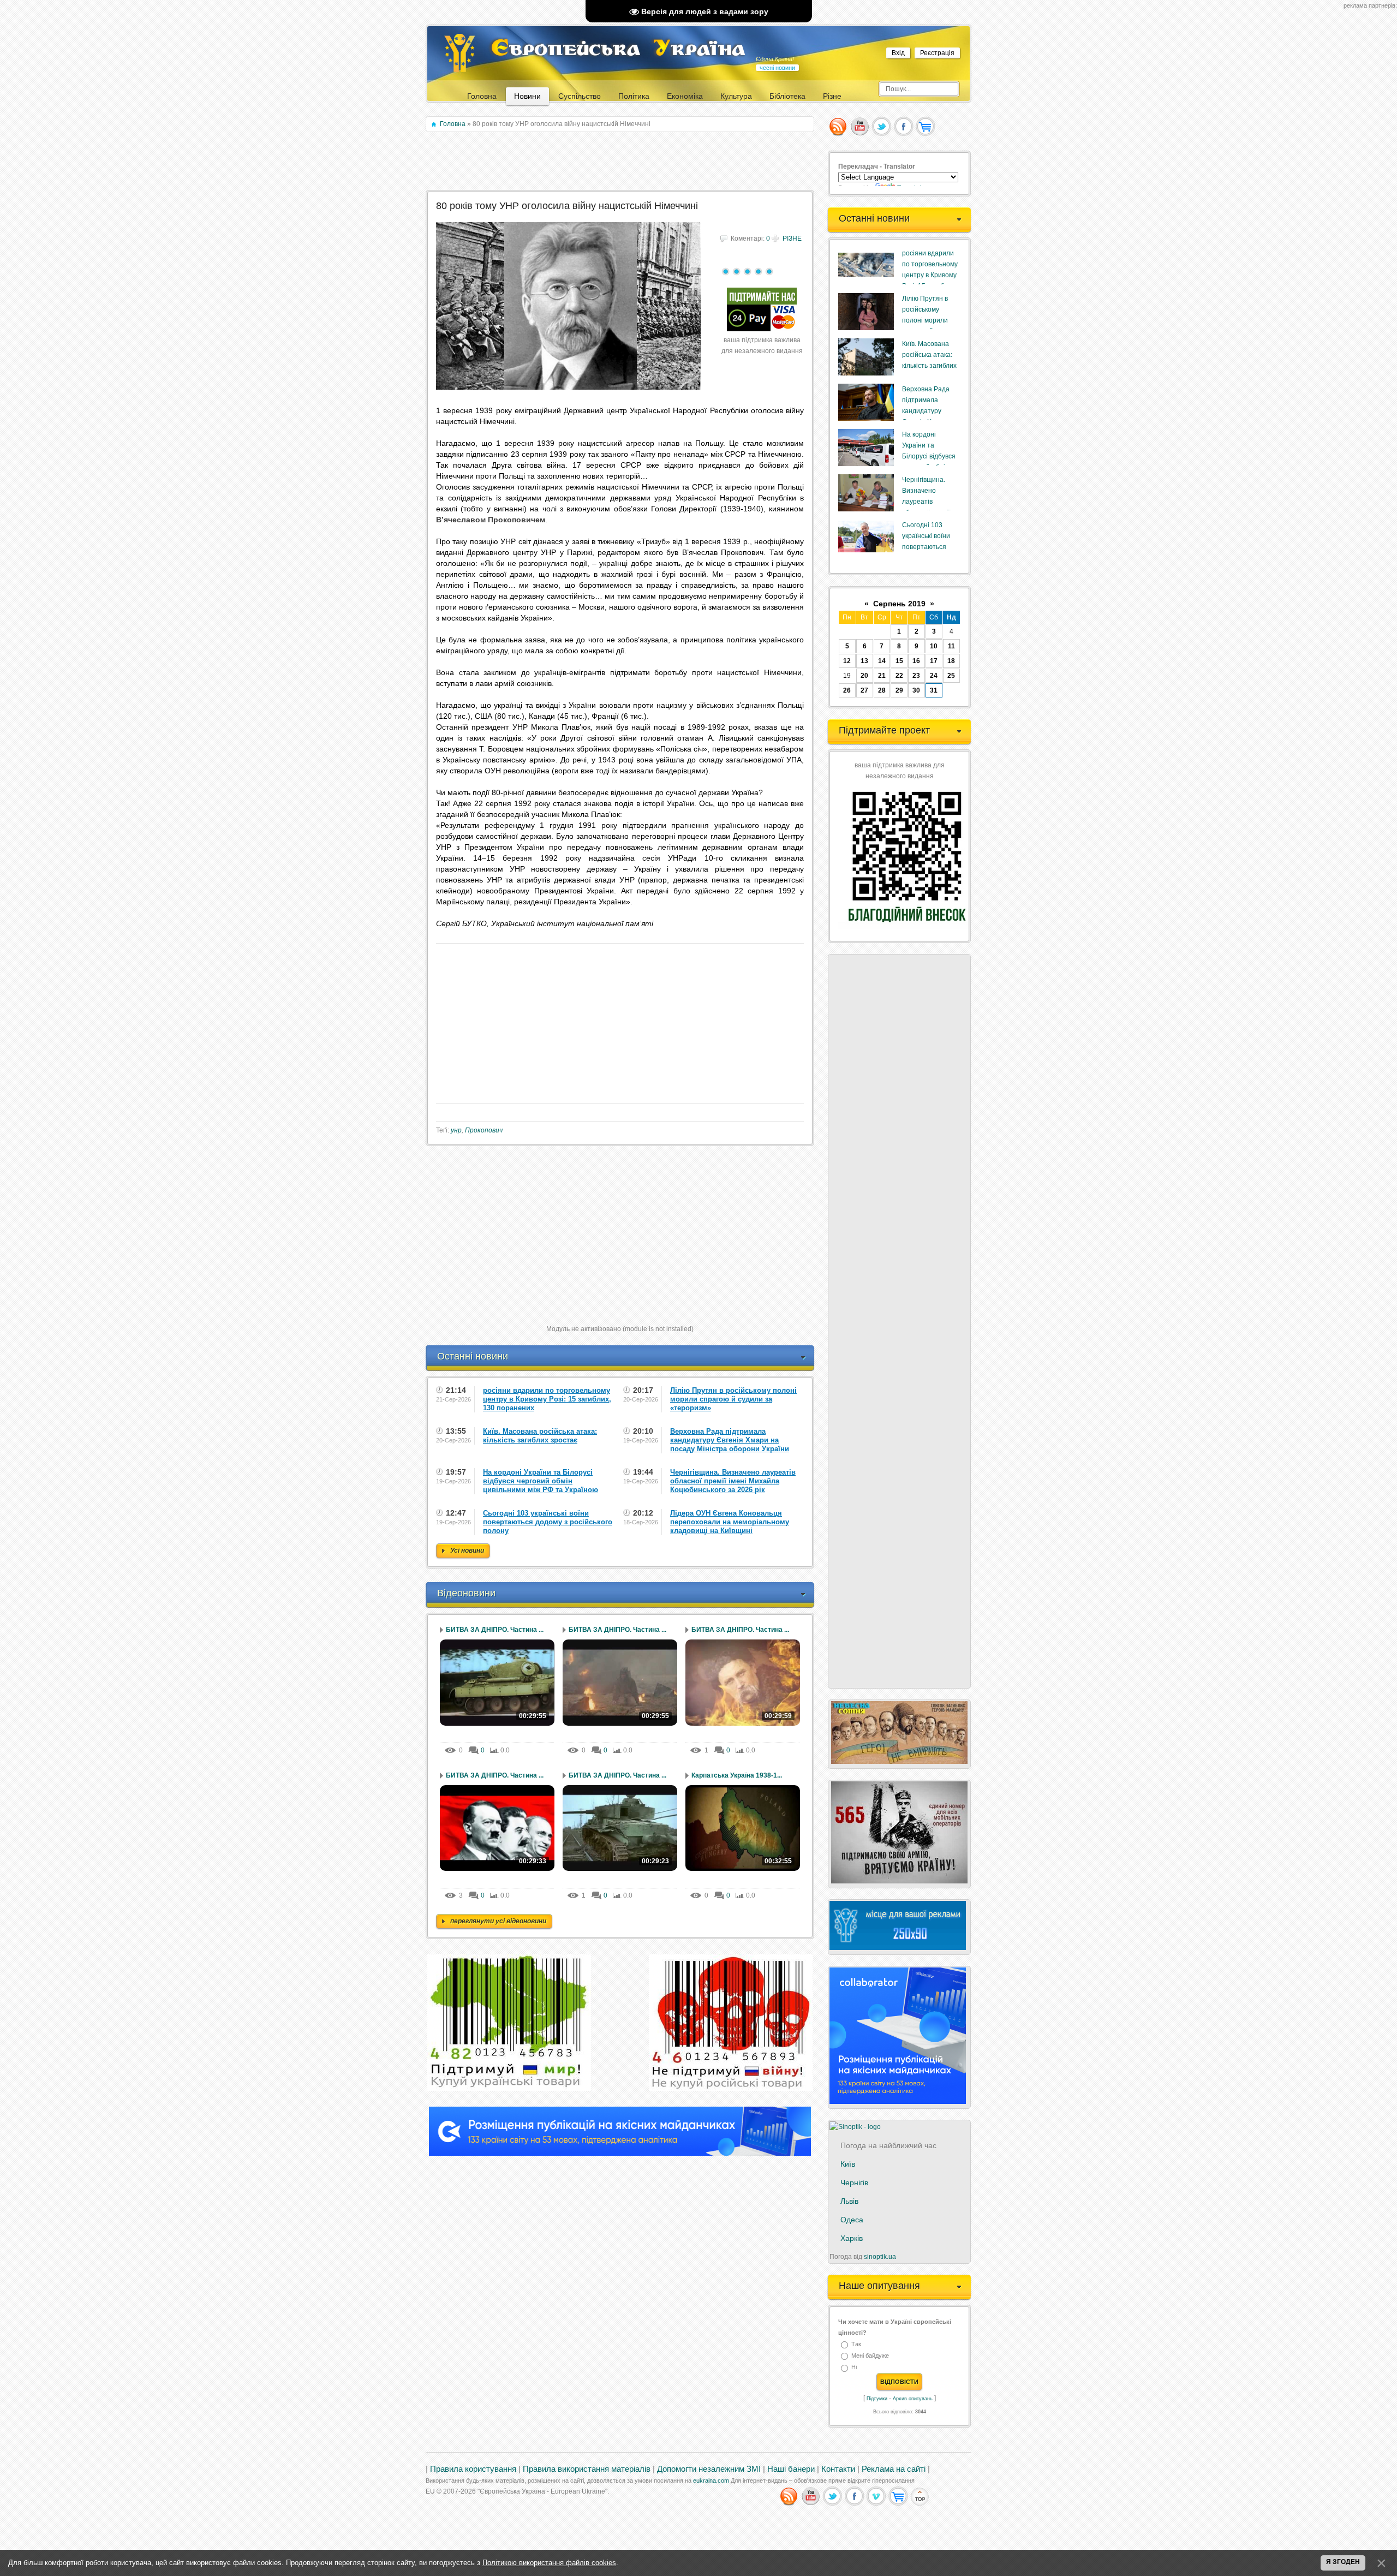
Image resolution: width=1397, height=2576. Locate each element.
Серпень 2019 (899, 604)
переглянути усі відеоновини (498, 1921)
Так (856, 2344)
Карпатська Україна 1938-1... (737, 1775)
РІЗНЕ (792, 238)
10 (934, 646)
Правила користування (473, 2469)
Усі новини (467, 1551)
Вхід (898, 53)
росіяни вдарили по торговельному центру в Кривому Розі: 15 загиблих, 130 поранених (930, 275)
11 (951, 646)
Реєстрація (937, 53)
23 (916, 676)
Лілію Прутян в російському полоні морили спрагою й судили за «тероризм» (929, 320)
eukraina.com (711, 2480)
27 (864, 690)
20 (864, 676)
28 (882, 690)
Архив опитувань (913, 2399)
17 (934, 661)
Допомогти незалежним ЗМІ (709, 2469)
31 (934, 690)
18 (951, 661)
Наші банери (791, 2469)
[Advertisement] (621, 162)
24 (934, 676)
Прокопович (484, 1130)
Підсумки (877, 2399)
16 (916, 661)
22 (899, 676)
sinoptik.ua (880, 2257)
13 (864, 661)
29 (899, 690)
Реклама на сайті (894, 2469)
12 (847, 661)
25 (951, 676)
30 (916, 690)
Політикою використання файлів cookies (549, 2563)
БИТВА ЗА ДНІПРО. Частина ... (495, 1630)
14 (882, 661)
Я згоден (1343, 2562)
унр (456, 1130)
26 (847, 690)
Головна (453, 124)
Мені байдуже (870, 2356)
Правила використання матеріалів (587, 2469)
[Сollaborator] (620, 2154)
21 (882, 676)
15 (899, 661)
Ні (854, 2368)
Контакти (838, 2469)
